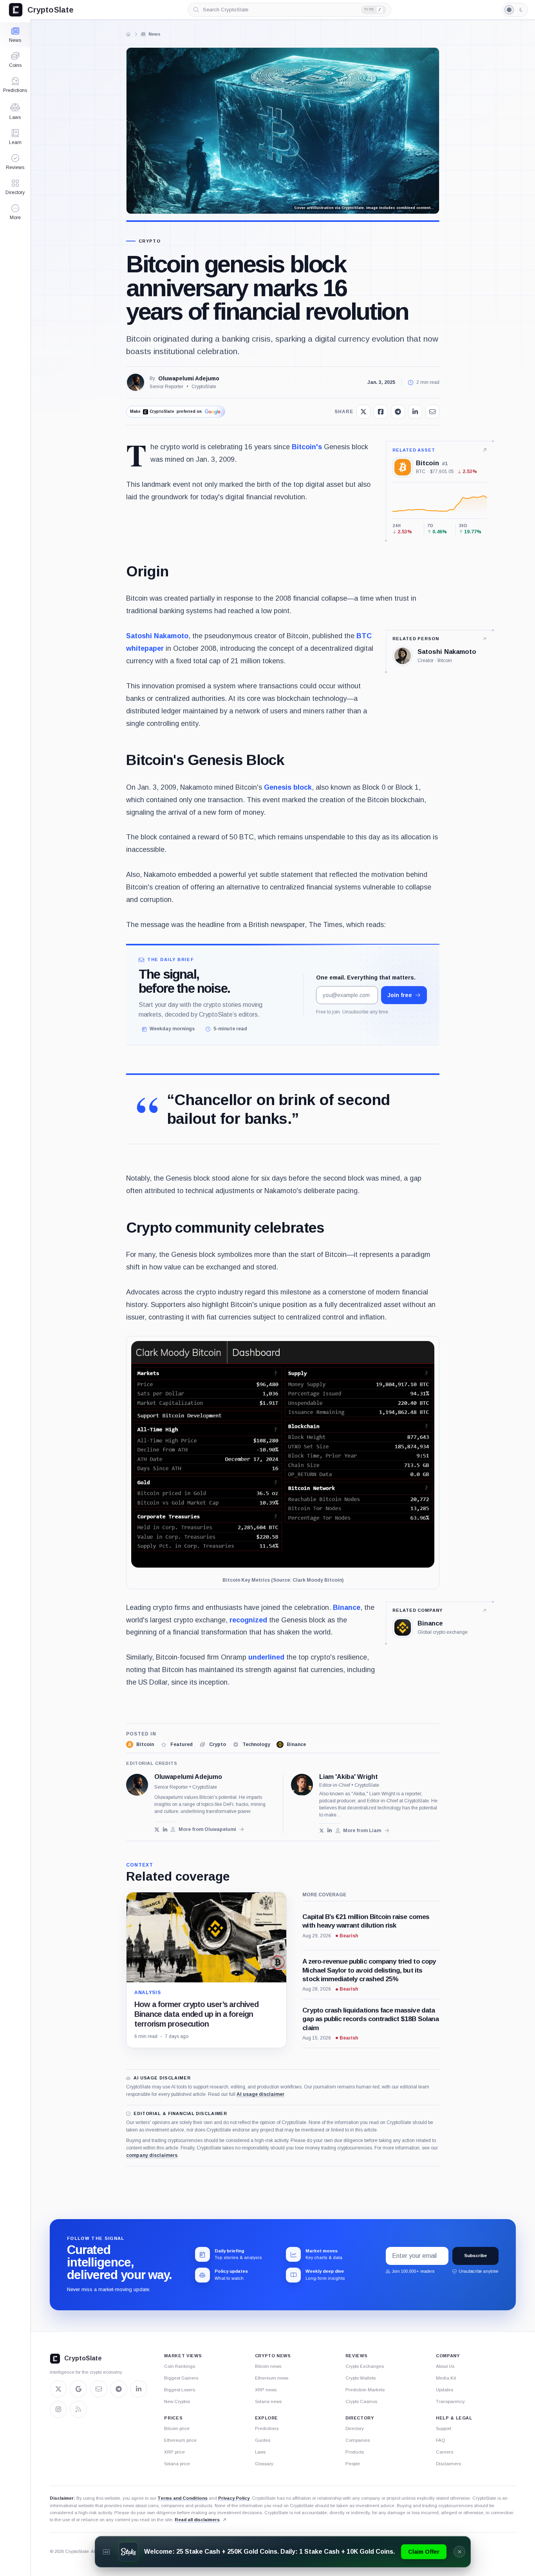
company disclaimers (152, 2155)
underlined (266, 1657)
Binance (347, 1608)
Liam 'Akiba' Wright (349, 1777)
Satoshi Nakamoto (157, 636)
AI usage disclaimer (260, 2094)
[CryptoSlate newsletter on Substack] (99, 2389)
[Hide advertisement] (459, 2552)
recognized (248, 1620)
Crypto (150, 241)
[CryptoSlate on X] (58, 2389)
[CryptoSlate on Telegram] (119, 2389)
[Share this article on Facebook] (381, 412)
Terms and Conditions (183, 2498)
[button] (15, 212)
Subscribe (475, 2256)
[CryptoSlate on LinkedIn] (139, 2389)
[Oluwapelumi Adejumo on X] (157, 1830)
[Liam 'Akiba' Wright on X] (322, 1830)
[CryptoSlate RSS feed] (78, 2409)
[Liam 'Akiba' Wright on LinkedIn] (330, 1830)
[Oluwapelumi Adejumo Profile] (136, 382)
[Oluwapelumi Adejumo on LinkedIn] (165, 1830)
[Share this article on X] (363, 412)
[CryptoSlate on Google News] (78, 2389)
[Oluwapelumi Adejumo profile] (137, 1785)
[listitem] (140, 1744)
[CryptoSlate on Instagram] (58, 2409)
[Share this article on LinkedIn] (415, 412)
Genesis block (288, 787)
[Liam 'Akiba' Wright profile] (302, 1785)
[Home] (128, 34)
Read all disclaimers (197, 2520)
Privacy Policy (234, 2498)
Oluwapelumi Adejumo (189, 378)
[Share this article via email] (432, 412)
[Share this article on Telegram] (398, 412)
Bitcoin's (307, 447)
